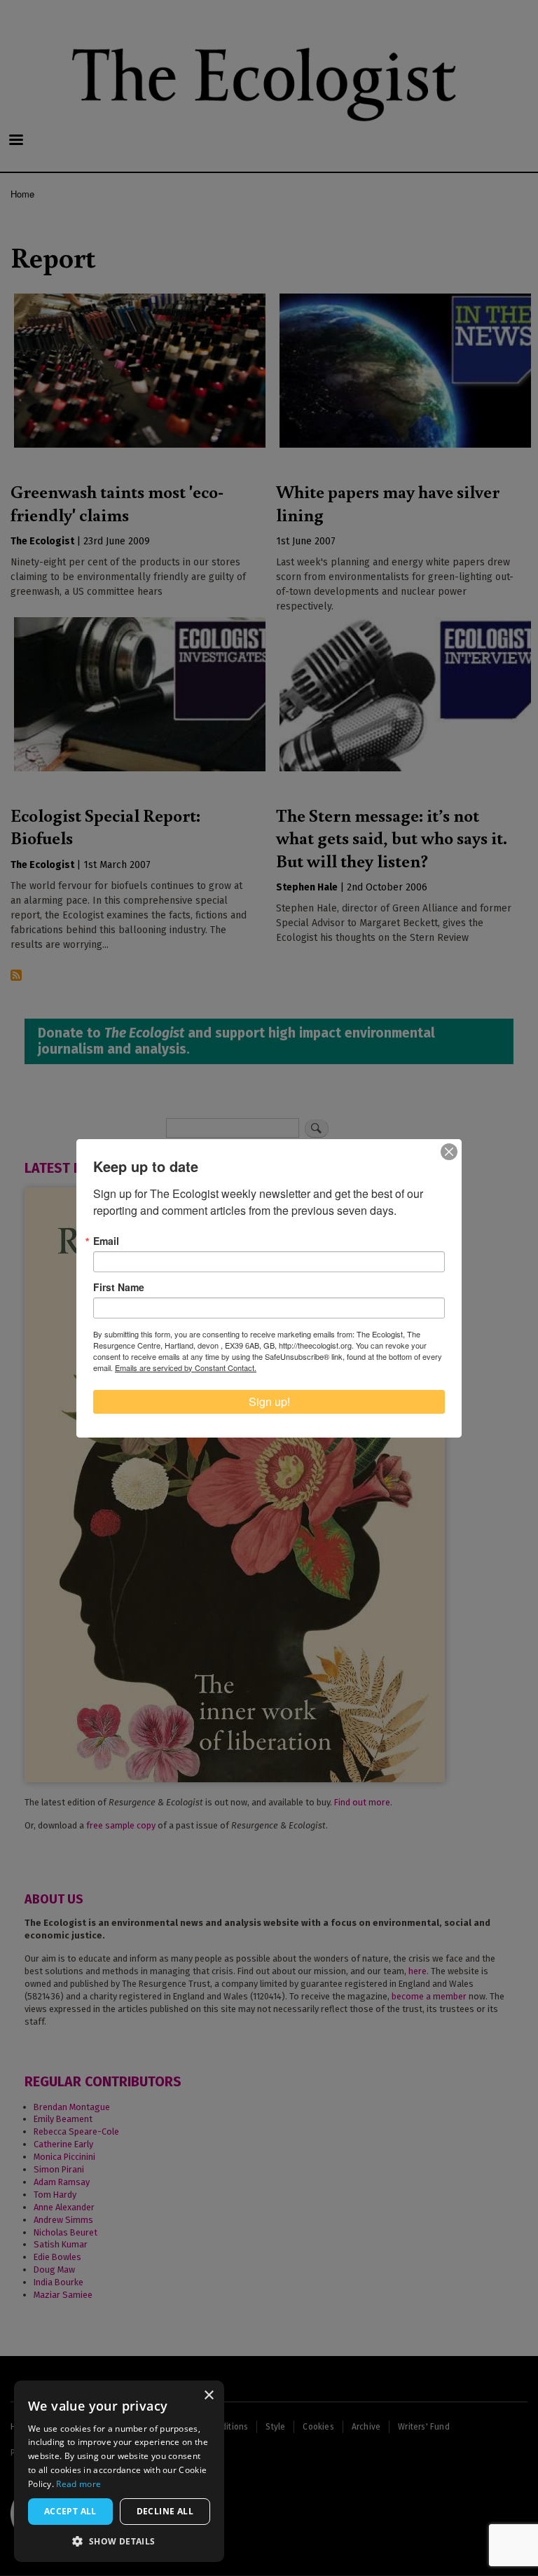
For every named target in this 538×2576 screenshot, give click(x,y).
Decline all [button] (165, 2511)
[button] (119, 2541)
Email (106, 1241)
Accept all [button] (70, 2511)
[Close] (449, 1152)
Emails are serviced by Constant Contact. (186, 1368)
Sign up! (269, 1401)
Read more (78, 2484)
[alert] (119, 2471)
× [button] (208, 2396)
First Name (119, 1287)
